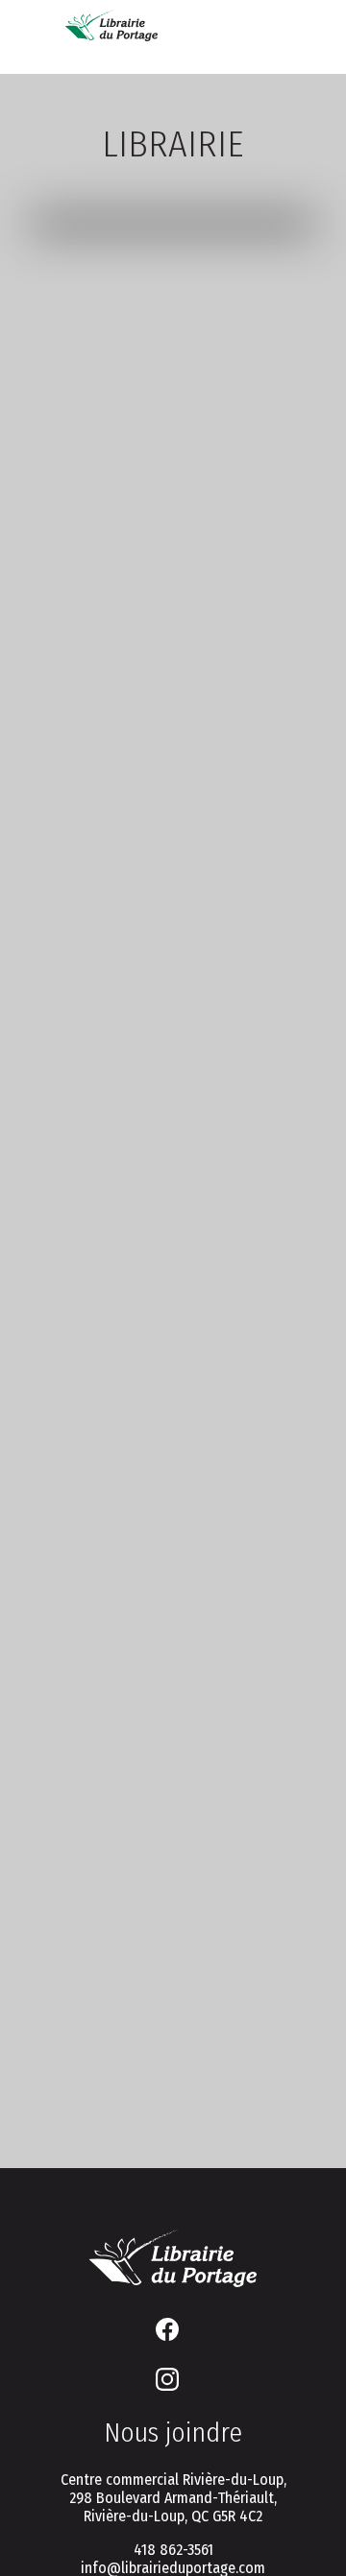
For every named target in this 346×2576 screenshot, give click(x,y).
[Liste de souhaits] (223, 31)
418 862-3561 (173, 2550)
